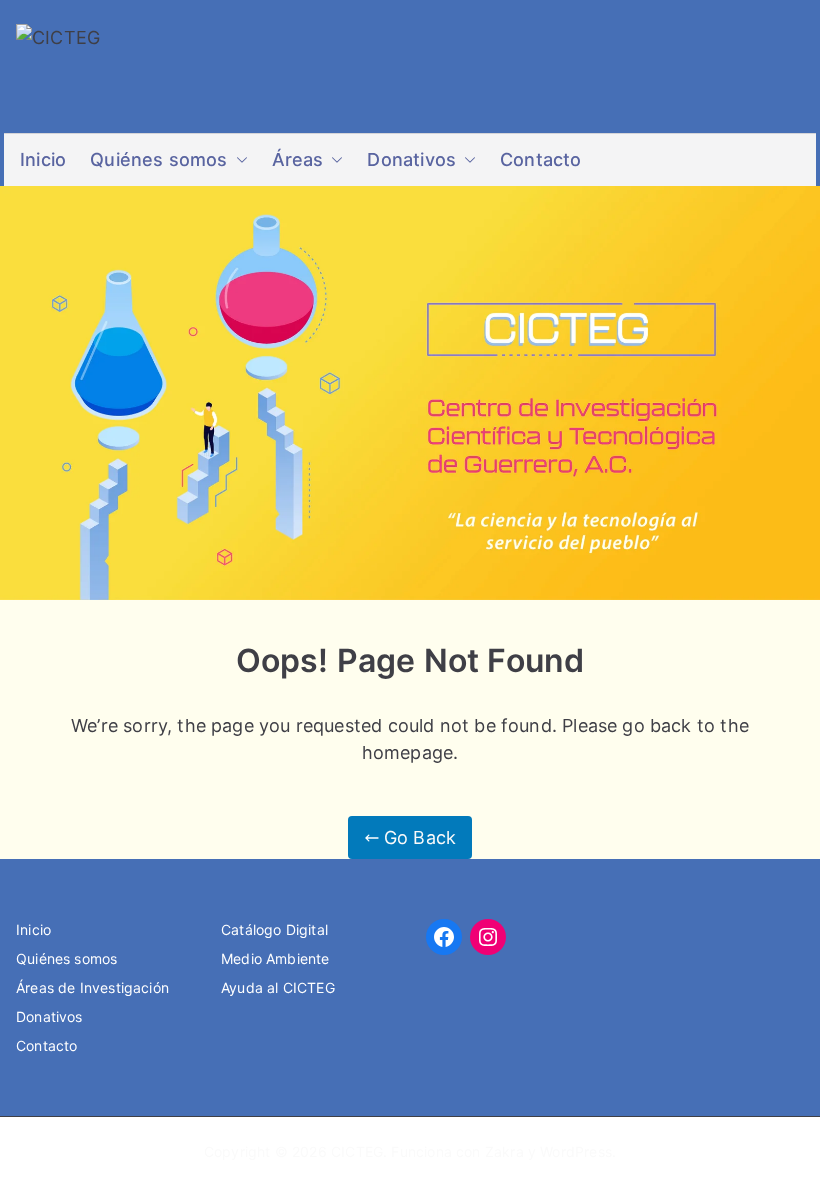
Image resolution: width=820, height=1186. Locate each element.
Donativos (411, 159)
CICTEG (357, 1151)
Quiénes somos (158, 159)
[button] (238, 160)
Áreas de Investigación (92, 987)
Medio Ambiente (275, 958)
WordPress (576, 1151)
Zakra (504, 1151)
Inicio (43, 159)
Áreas (298, 159)
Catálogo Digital (274, 929)
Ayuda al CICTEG (278, 987)
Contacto (540, 159)
